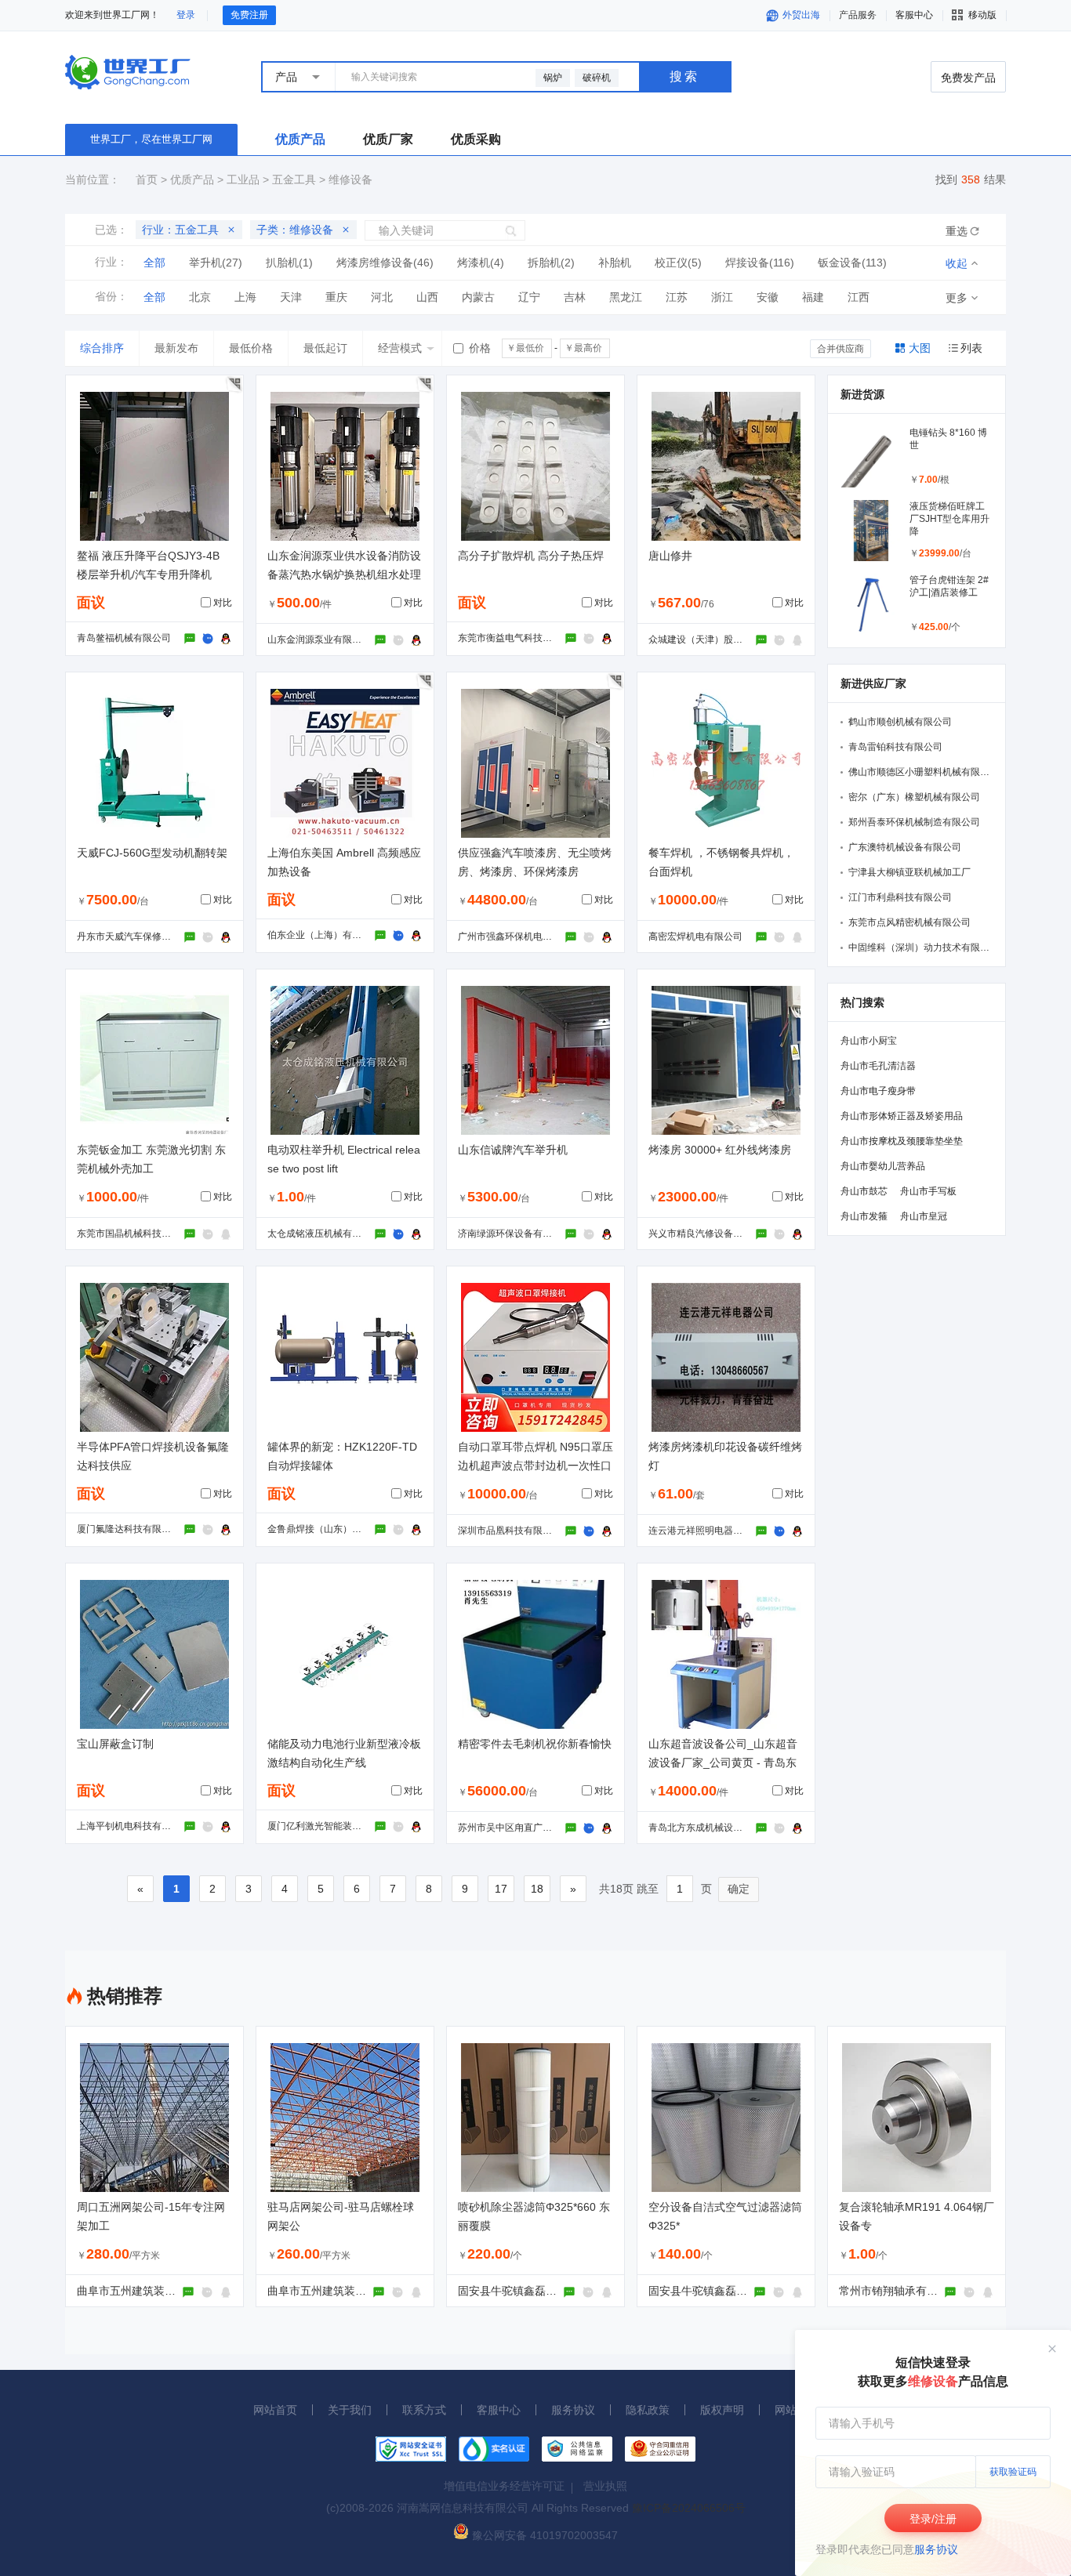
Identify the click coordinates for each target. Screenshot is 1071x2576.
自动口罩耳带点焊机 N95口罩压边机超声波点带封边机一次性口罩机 (535, 1466)
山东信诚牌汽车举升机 (513, 1150)
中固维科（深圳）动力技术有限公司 (924, 947)
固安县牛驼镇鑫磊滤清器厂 (524, 2291)
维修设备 (350, 179)
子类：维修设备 (295, 230)
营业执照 (605, 2486)
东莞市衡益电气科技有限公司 (519, 638)
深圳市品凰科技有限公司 (510, 1531)
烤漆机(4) (481, 263)
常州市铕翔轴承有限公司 (899, 2291)
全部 (154, 263)
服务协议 (936, 2549)
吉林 (575, 297)
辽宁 (529, 297)
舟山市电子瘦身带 (878, 1091)
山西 (427, 297)
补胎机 (615, 263)
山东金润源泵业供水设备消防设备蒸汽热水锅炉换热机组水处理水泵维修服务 (344, 574)
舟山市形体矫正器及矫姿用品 (902, 1116)
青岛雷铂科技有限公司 (895, 747)
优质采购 (476, 139)
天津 (291, 297)
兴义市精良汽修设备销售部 (705, 1234)
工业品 (243, 179)
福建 (813, 297)
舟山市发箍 (864, 1216)
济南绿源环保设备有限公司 (514, 1234)
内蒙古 (478, 297)
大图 (920, 348)
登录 (186, 15)
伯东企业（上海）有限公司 (324, 935)
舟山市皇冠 (924, 1216)
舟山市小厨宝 (869, 1041)
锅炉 (553, 78)
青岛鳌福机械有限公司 (124, 638)
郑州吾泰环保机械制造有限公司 (914, 822)
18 (537, 1889)
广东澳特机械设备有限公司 (905, 847)
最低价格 (251, 348)
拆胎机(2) (551, 263)
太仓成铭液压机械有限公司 (324, 1234)
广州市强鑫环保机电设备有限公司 (528, 937)
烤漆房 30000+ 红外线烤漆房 (720, 1150)
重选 (957, 231)
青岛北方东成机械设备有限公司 (714, 1828)
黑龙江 (626, 297)
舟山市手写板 (928, 1191)
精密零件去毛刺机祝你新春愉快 (535, 1744)
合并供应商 (840, 349)
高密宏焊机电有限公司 (695, 937)
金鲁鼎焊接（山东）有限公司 (329, 1529)
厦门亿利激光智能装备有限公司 (333, 1826)
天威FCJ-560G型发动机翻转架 (152, 853)
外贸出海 (800, 15)
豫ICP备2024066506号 (689, 2508)
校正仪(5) (678, 263)
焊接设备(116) (760, 263)
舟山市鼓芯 (864, 1191)
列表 (971, 348)
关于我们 (350, 2410)
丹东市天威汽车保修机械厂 (133, 937)
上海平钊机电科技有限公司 (133, 1826)
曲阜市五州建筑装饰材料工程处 (154, 2291)
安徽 (768, 297)
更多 (957, 298)
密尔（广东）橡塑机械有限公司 (914, 797)
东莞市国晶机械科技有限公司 (138, 1234)
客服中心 (499, 2410)
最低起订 (325, 348)
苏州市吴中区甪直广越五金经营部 (528, 1828)
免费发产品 (968, 78)
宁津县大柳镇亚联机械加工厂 (909, 872)
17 (501, 1889)
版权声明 (722, 2410)
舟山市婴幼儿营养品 (883, 1166)
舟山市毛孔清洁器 (878, 1066)
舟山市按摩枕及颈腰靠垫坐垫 (902, 1141)
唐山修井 (670, 556)
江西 (859, 297)
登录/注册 (933, 2519)
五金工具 (294, 179)
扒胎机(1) (289, 263)
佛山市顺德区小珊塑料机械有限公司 (924, 772)
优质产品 (300, 139)
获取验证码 (1013, 2472)
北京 (200, 297)
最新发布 (176, 348)
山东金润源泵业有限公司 (319, 639)
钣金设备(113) (852, 263)
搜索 (684, 76)
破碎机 (597, 78)
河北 (382, 297)
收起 (957, 263)
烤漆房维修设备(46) (385, 263)
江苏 (677, 297)
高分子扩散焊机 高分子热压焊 (531, 556)
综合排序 (102, 348)
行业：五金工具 (180, 230)
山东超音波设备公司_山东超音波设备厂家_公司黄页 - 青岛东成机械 (723, 1763)
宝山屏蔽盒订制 (115, 1744)
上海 (245, 297)
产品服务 (858, 15)
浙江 (722, 297)
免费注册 (249, 15)
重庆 (336, 297)
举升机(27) (216, 263)
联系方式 (424, 2410)
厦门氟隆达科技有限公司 (129, 1529)
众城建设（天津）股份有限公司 (714, 639)
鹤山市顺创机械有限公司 (900, 722)
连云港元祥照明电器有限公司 (710, 1531)
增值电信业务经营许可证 (504, 2486)
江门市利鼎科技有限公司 (900, 897)
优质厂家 (388, 139)
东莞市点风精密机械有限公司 (909, 922)
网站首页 (275, 2410)
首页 (147, 179)
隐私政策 (648, 2410)
